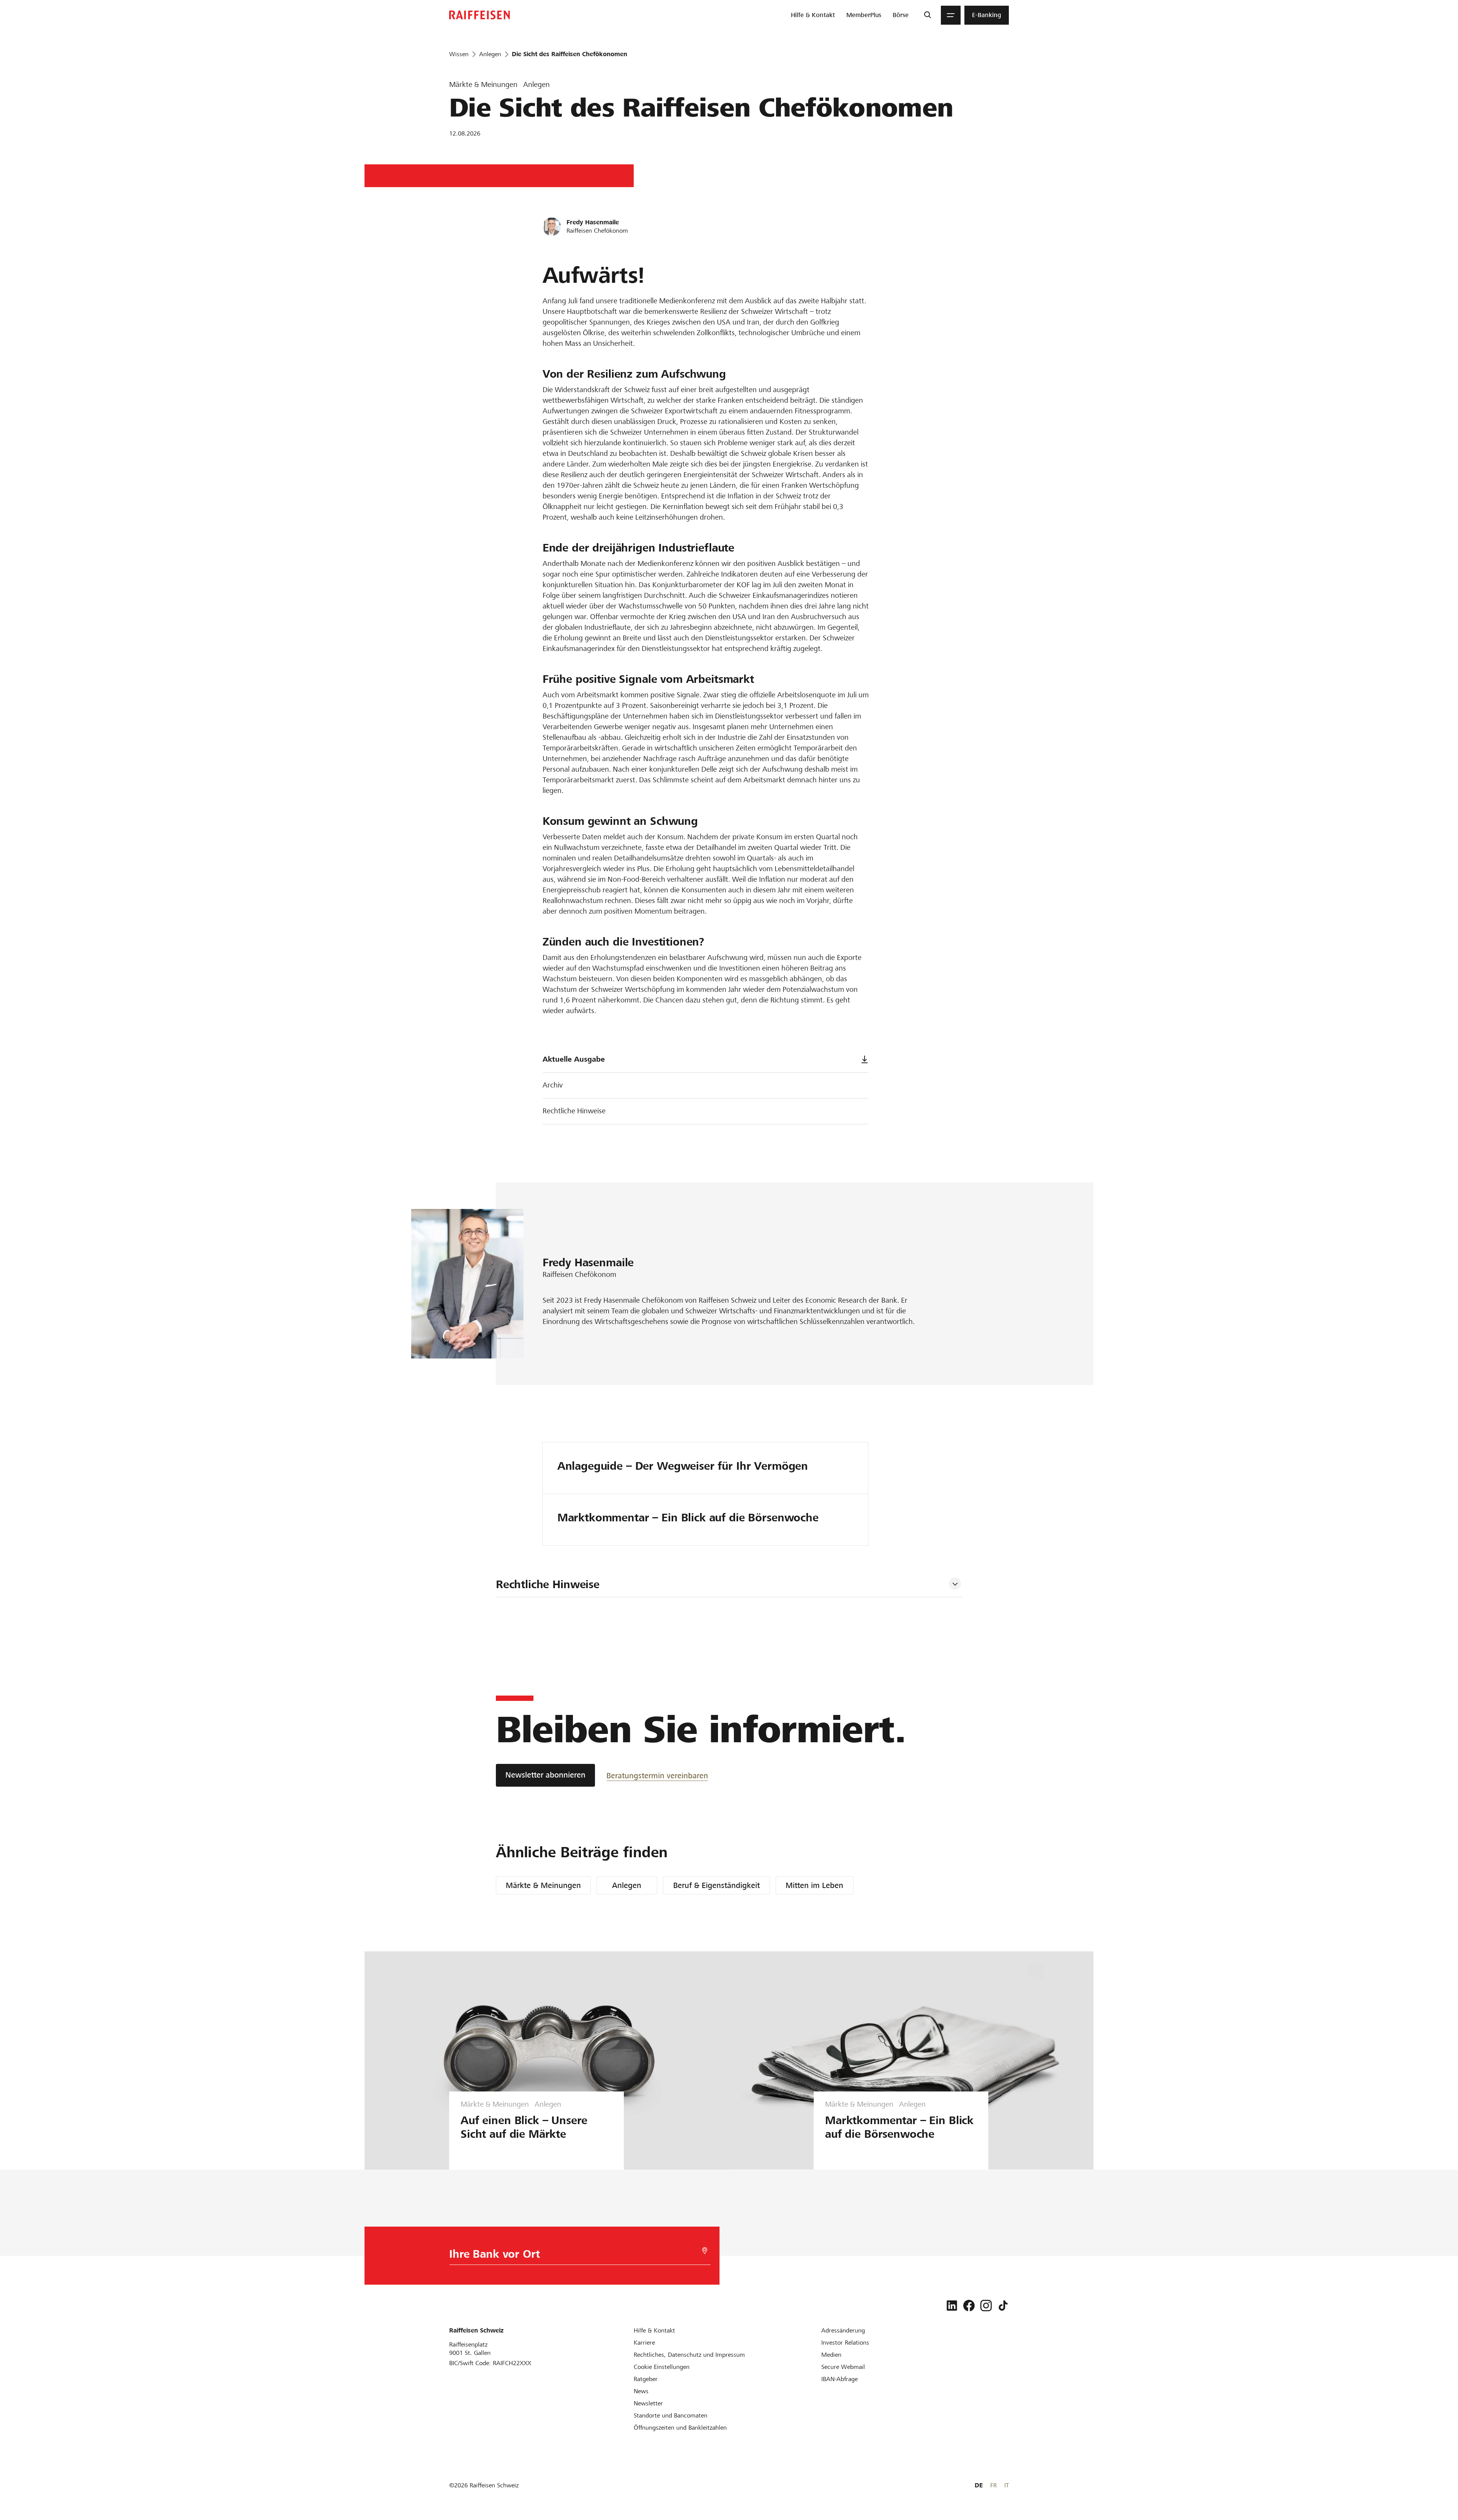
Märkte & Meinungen (543, 1885)
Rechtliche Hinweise (574, 1111)
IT (1007, 2485)
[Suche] (927, 15)
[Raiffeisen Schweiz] (480, 15)
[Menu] (951, 15)
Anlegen (627, 1885)
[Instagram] (986, 2306)
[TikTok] (1003, 2306)
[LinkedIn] (952, 2306)
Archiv (553, 1085)
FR (993, 2485)
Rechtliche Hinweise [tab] (548, 1584)
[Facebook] (969, 2306)
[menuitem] (813, 15)
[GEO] (705, 2251)
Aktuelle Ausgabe (574, 1059)
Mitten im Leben (814, 1885)
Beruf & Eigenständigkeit (716, 1885)
